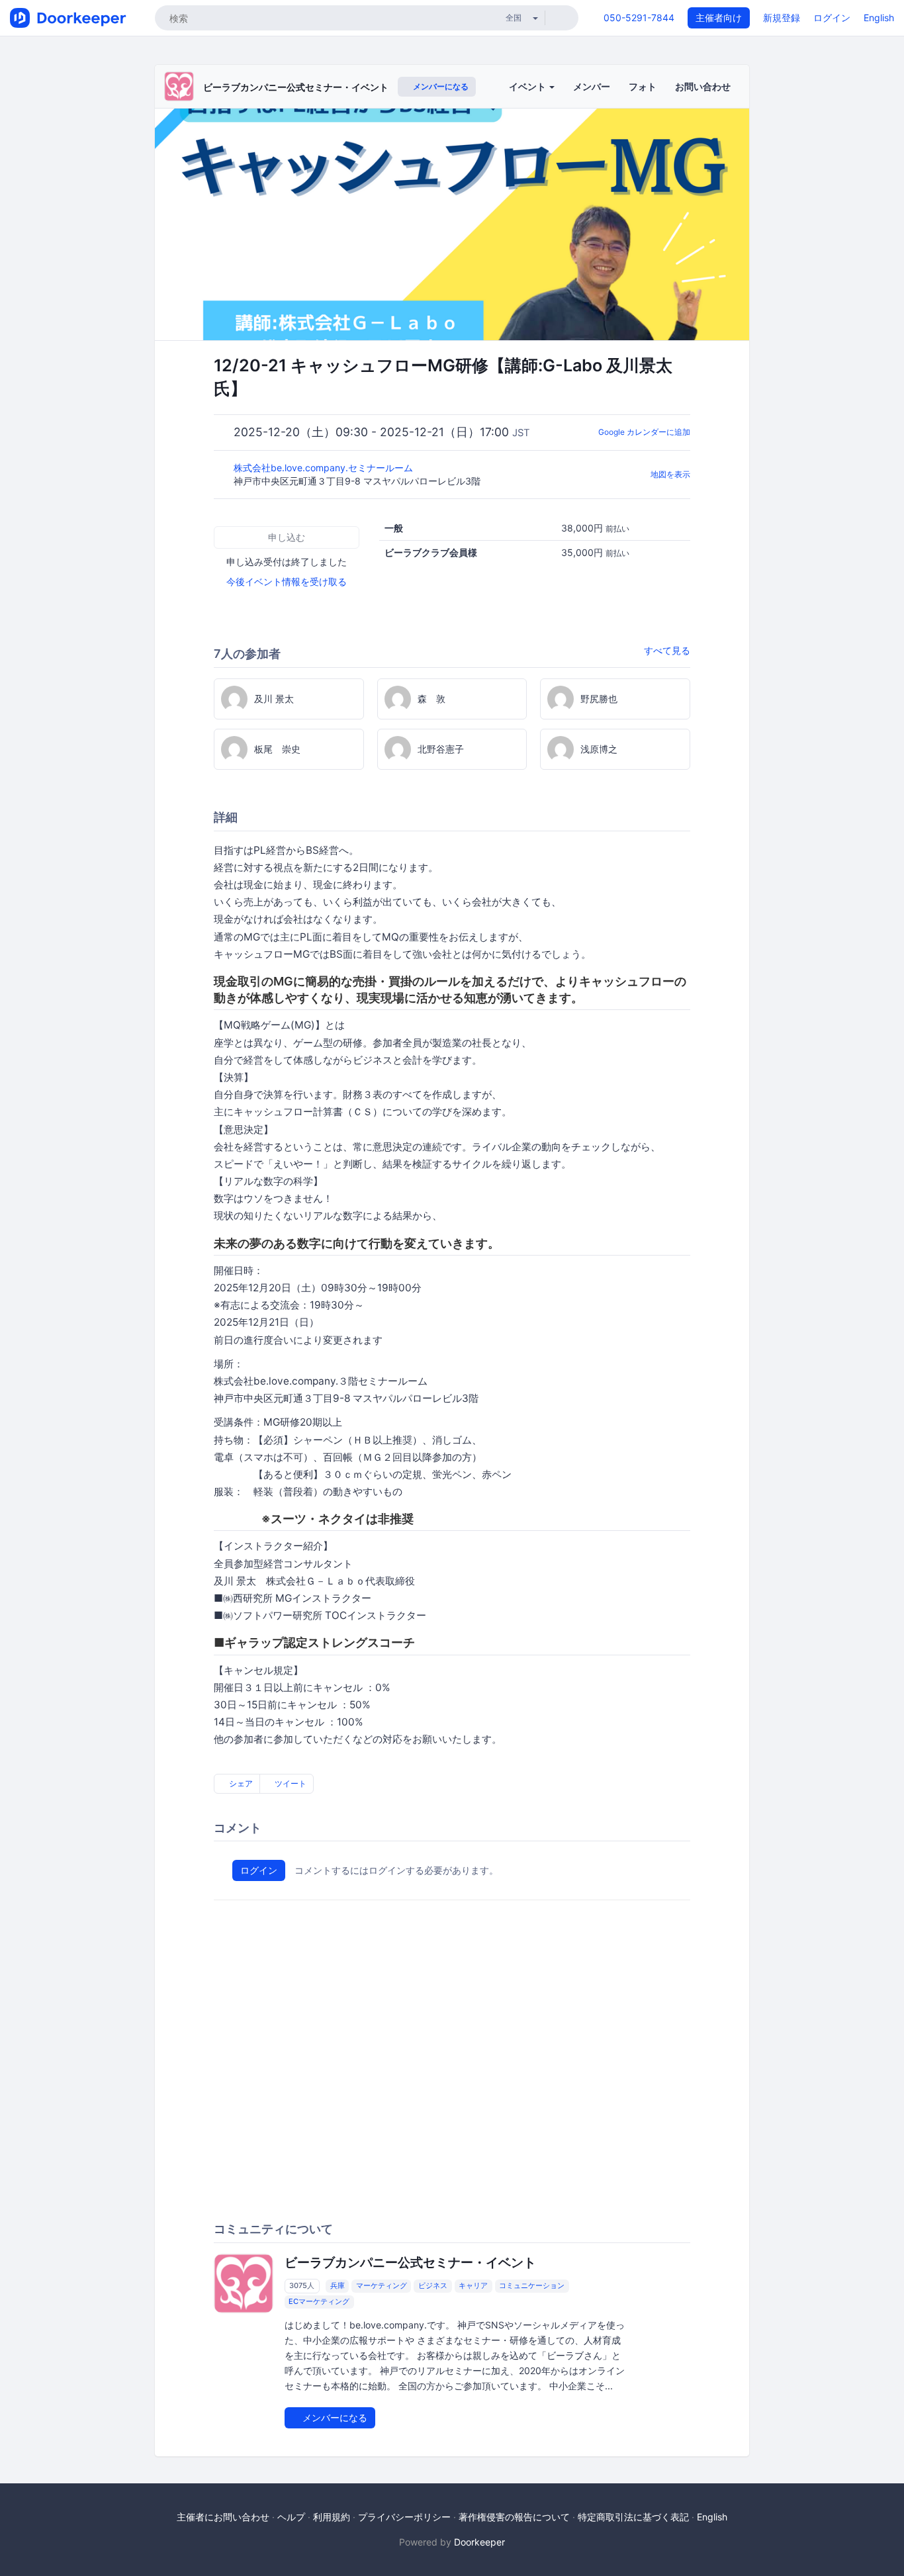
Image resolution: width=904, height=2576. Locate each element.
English (879, 18)
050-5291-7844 (639, 18)
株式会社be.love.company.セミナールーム (325, 468)
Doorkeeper (479, 2542)
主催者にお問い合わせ (223, 2517)
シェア (240, 1783)
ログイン (832, 18)
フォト (643, 86)
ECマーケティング (319, 2302)
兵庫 (338, 2286)
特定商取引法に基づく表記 (633, 2517)
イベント (528, 86)
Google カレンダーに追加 (644, 432)
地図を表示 (670, 474)
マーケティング (382, 2286)
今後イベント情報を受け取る (287, 581)
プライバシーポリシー (404, 2517)
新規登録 (782, 18)
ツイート (290, 1783)
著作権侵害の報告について (514, 2517)
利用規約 (332, 2517)
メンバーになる (440, 86)
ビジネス (433, 2286)
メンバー (592, 86)
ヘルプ (291, 2517)
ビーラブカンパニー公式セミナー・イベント (296, 87)
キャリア (473, 2286)
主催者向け (719, 18)
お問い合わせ (703, 86)
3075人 (302, 2286)
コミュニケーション (532, 2286)
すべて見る (667, 650)
